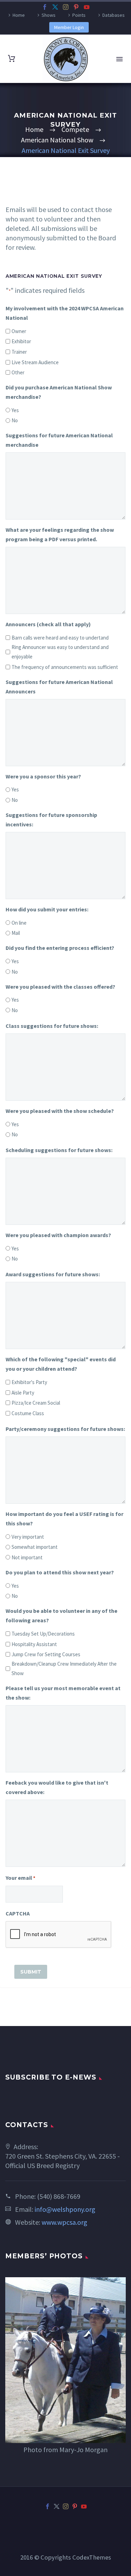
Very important (28, 1537)
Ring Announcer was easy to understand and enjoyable (60, 652)
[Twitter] (55, 7)
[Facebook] (45, 7)
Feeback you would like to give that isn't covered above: (57, 1787)
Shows (49, 15)
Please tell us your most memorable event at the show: (63, 1693)
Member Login (69, 27)
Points (79, 15)
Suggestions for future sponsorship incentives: (51, 820)
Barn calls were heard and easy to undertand (60, 638)
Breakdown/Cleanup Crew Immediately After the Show (64, 1668)
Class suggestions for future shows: (52, 1026)
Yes (15, 410)
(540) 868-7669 (59, 2196)
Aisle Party (23, 1393)
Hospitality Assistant (34, 1644)
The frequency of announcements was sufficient (65, 667)
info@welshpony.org (65, 2209)
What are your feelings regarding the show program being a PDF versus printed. (60, 534)
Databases (114, 15)
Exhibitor (21, 341)
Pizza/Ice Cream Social (36, 1403)
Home (19, 15)
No (15, 420)
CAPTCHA (18, 1913)
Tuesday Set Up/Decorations (43, 1634)
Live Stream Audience (35, 362)
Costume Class (28, 1413)
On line (19, 923)
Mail (16, 933)
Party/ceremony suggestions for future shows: (65, 1429)
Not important (27, 1557)
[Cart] (12, 59)
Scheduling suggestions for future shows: (59, 1150)
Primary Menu (119, 59)
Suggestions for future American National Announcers (59, 687)
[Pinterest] (76, 7)
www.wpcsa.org (64, 2222)
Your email (20, 1878)
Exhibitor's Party (29, 1382)
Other (18, 372)
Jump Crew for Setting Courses (46, 1654)
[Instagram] (66, 7)
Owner (19, 331)
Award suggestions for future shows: (53, 1274)
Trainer (19, 352)
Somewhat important (35, 1547)
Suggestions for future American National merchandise (59, 440)
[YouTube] (87, 7)
